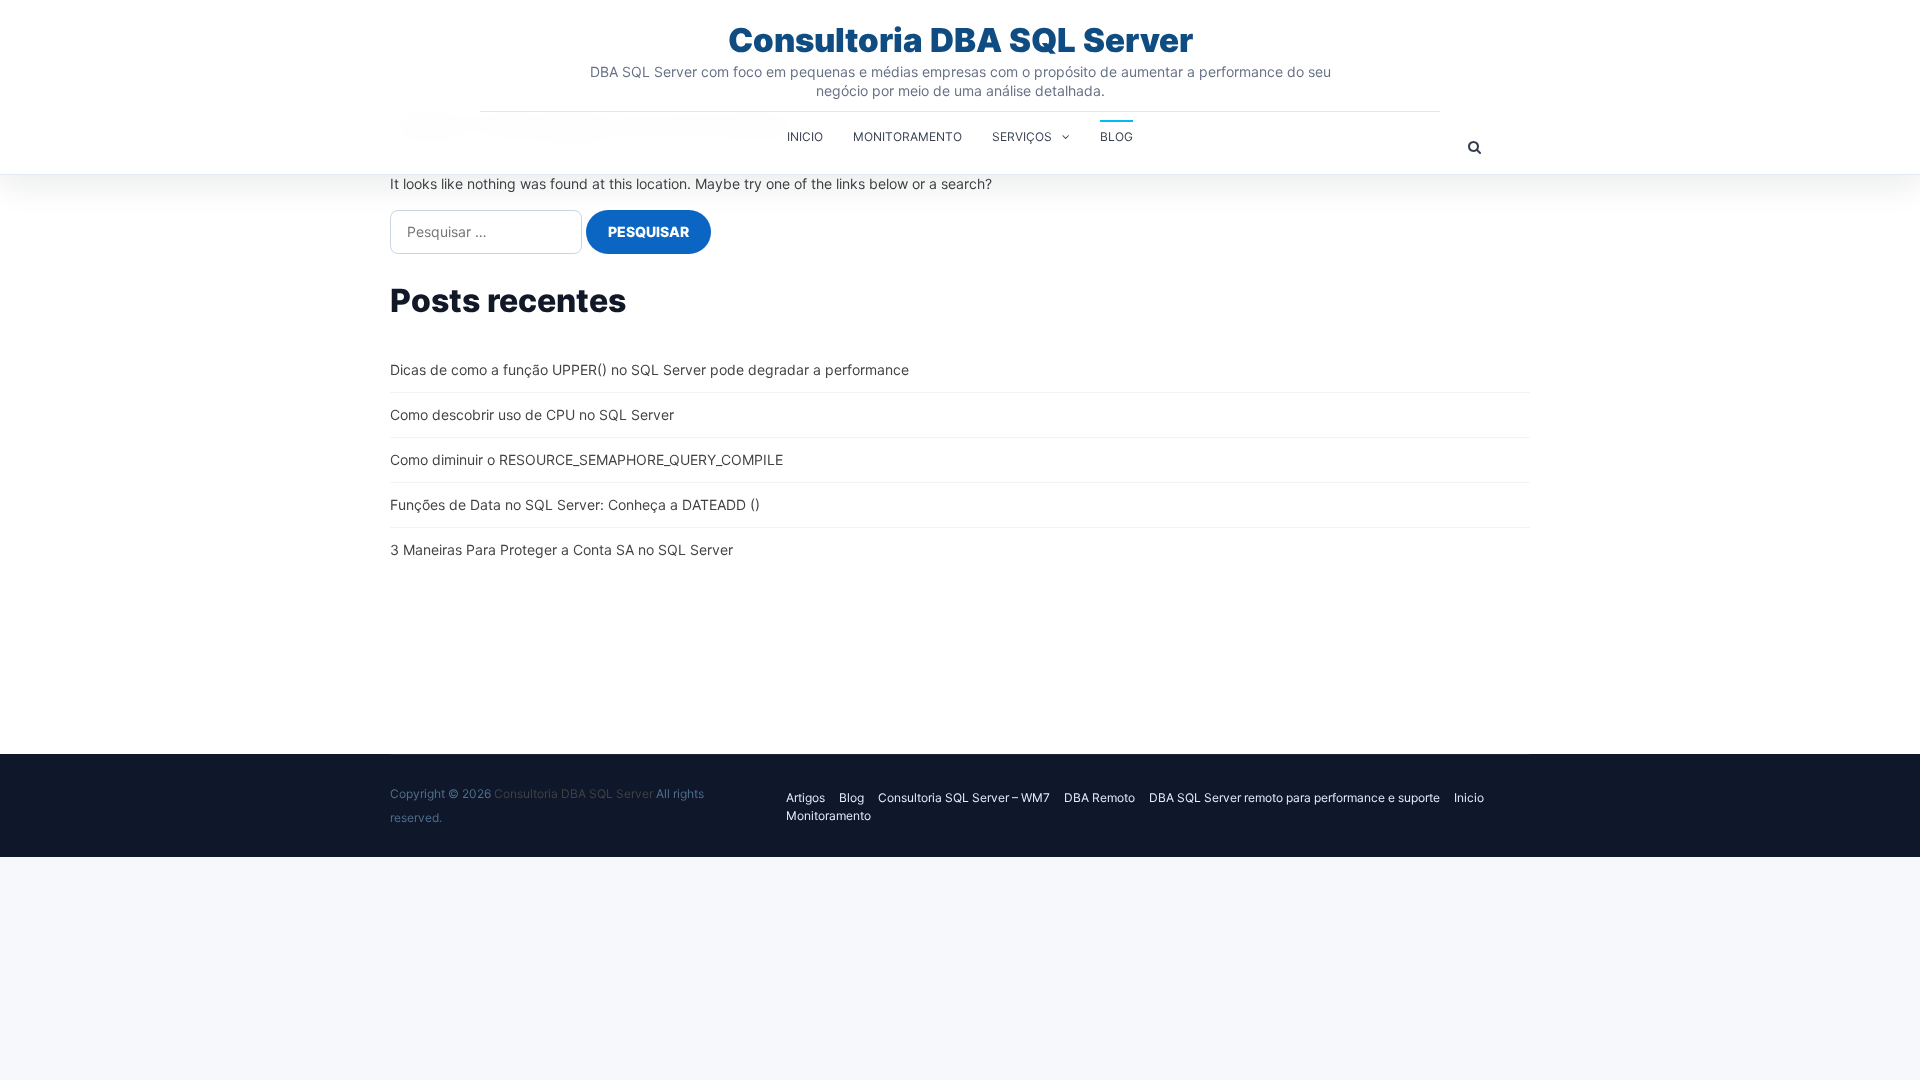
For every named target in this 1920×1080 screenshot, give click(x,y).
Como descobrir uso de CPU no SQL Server (532, 414)
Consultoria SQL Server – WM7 (964, 797)
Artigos (805, 797)
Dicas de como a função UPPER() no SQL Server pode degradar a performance (649, 369)
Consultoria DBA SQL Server (960, 40)
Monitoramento (907, 136)
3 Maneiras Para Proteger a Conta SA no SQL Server (561, 549)
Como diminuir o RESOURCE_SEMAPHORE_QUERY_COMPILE (586, 459)
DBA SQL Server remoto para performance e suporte (1294, 797)
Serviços (1022, 136)
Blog (1116, 136)
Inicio (805, 136)
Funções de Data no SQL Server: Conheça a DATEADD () (575, 504)
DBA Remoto (1099, 797)
